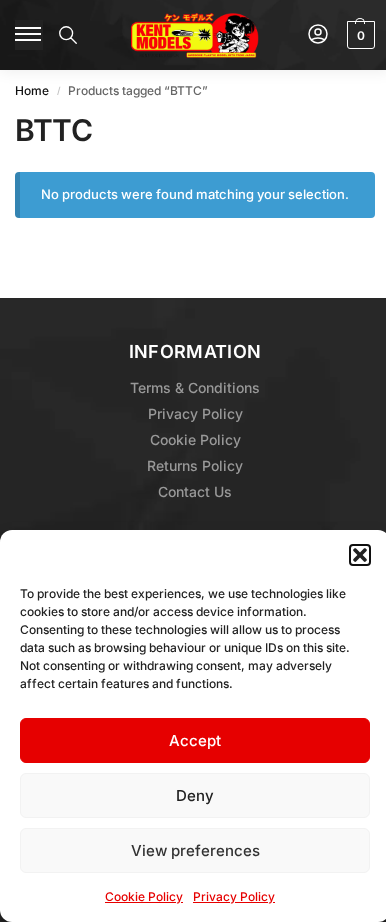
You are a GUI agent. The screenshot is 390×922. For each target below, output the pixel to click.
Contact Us (195, 491)
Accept (195, 740)
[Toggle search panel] (68, 35)
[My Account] (318, 35)
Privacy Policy (234, 896)
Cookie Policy (144, 896)
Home (32, 90)
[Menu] (29, 35)
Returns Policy (195, 465)
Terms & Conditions (195, 387)
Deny (195, 795)
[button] (360, 555)
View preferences (195, 850)
